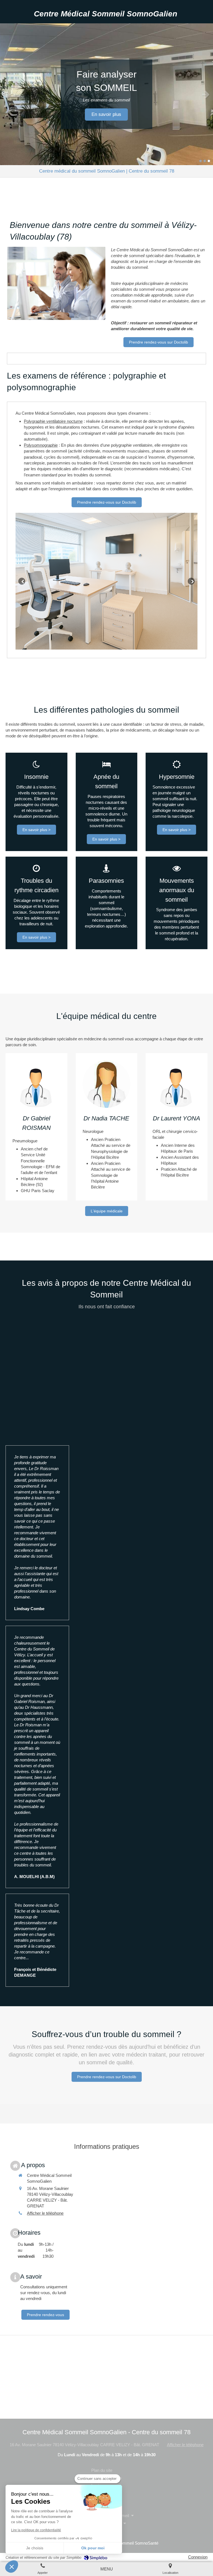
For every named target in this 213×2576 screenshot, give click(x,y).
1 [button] (201, 161)
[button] (12, 2567)
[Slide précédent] (22, 581)
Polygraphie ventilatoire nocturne (53, 421)
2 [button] (205, 161)
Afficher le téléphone (45, 2213)
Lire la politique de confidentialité (36, 2530)
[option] (106, 94)
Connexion (198, 2557)
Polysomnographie (41, 445)
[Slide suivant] (191, 581)
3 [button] (209, 161)
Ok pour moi (93, 2548)
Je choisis (35, 2548)
